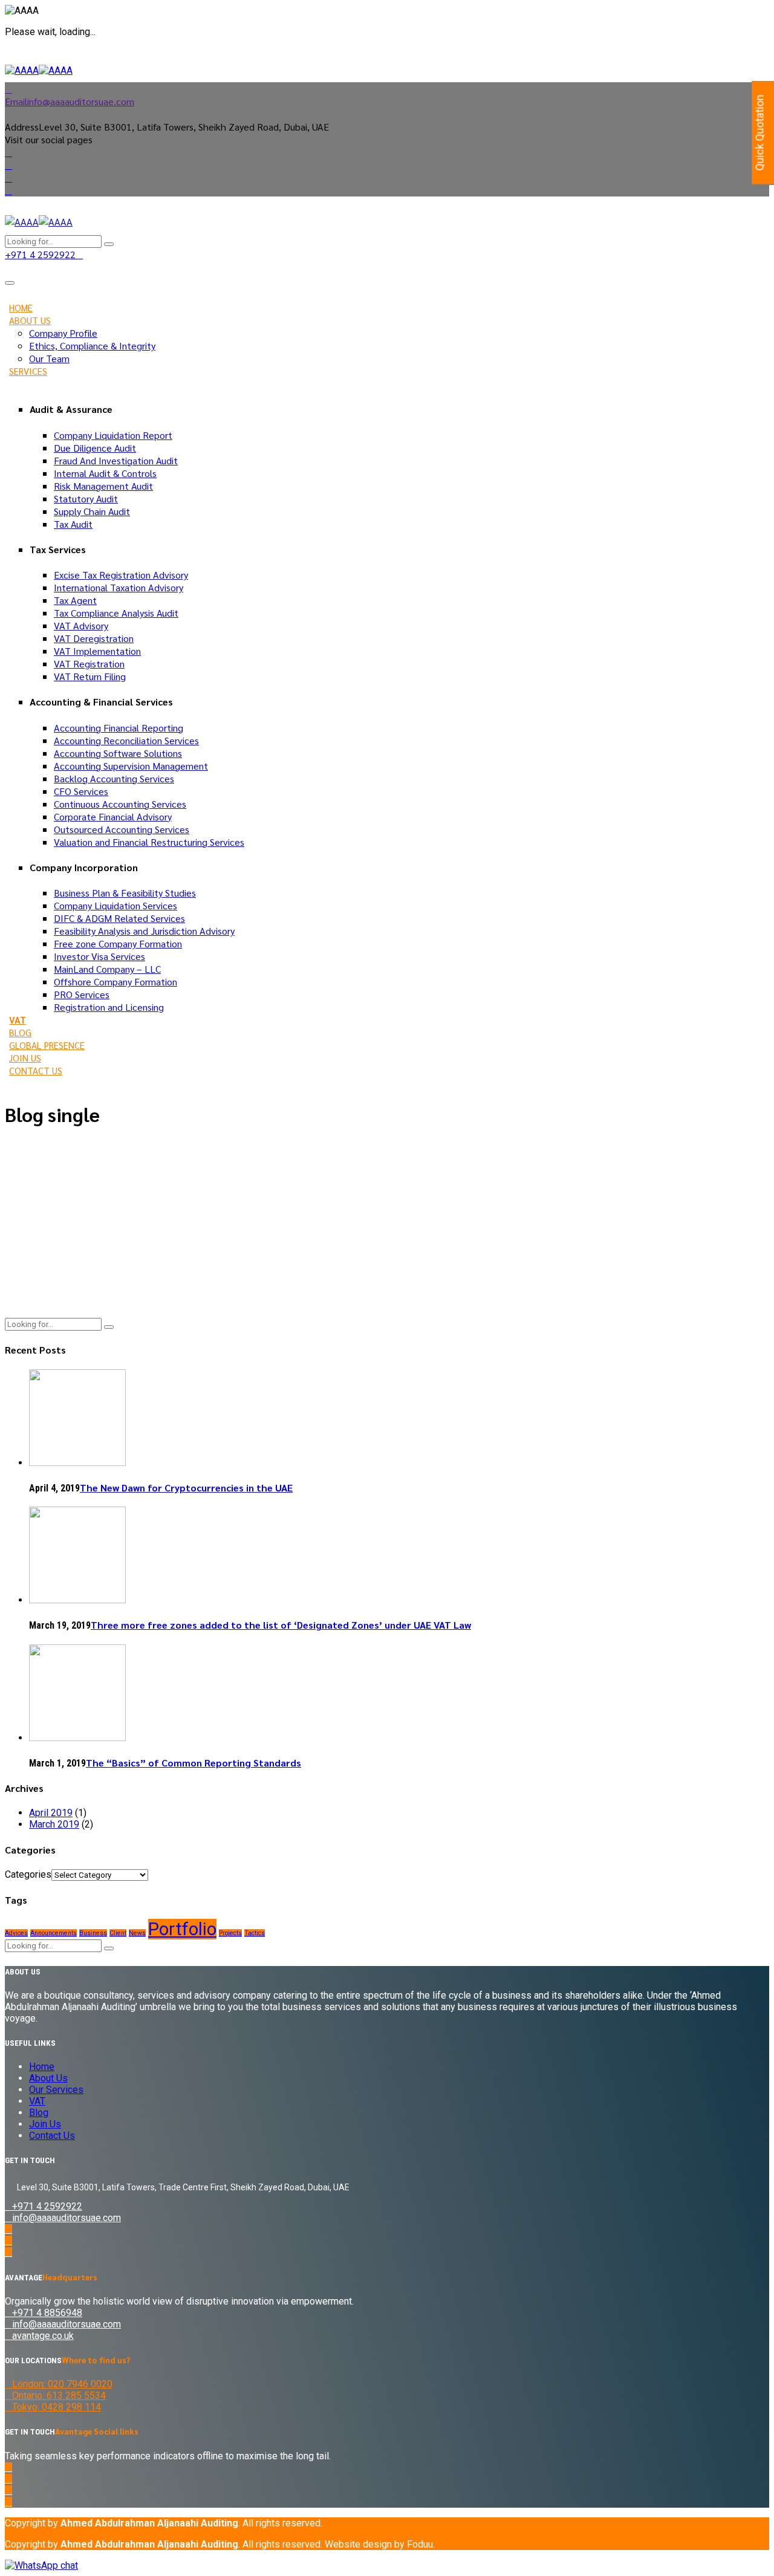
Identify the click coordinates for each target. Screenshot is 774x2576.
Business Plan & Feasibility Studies (125, 893)
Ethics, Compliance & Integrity (92, 346)
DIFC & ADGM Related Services (119, 918)
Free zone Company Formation (118, 943)
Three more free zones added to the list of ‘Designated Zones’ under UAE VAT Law (281, 1625)
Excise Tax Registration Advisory (121, 575)
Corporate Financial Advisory (113, 816)
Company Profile (63, 333)
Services (28, 371)
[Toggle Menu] (10, 283)
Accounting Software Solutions (118, 753)
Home (21, 307)
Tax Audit (73, 524)
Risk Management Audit (103, 486)
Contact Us (36, 1070)
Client (118, 1933)
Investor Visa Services (99, 956)
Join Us (25, 1058)
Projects (230, 1933)
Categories (28, 1874)
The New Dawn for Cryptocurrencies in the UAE (186, 1488)
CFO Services (81, 791)
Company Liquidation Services (115, 905)
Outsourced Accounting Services (122, 829)
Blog (20, 1032)
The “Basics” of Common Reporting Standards (193, 1763)
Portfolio (182, 1929)
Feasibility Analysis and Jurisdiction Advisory (144, 931)
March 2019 (54, 1824)
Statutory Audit (86, 498)
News (137, 1933)
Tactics (255, 1933)
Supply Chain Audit (92, 511)
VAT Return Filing (90, 676)
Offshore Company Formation (115, 981)
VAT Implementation (97, 651)
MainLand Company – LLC (107, 969)
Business (93, 1933)
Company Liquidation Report (113, 435)
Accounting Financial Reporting (119, 728)
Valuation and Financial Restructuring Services (149, 842)
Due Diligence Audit (95, 448)
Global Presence (47, 1045)
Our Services (56, 2090)
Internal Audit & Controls (105, 473)
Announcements (54, 1933)
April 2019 (51, 1813)
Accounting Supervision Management (131, 766)
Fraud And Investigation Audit (116, 460)
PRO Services (82, 994)
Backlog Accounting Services (114, 778)
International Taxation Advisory (119, 587)
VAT (18, 1020)
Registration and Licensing (109, 1007)
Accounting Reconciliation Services (126, 740)
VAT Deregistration (94, 638)
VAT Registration (89, 663)
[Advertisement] (387, 1224)
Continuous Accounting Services (120, 804)
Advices (16, 1933)
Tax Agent (75, 600)
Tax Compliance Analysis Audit (116, 613)
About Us (30, 320)
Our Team (49, 358)
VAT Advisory (81, 625)
